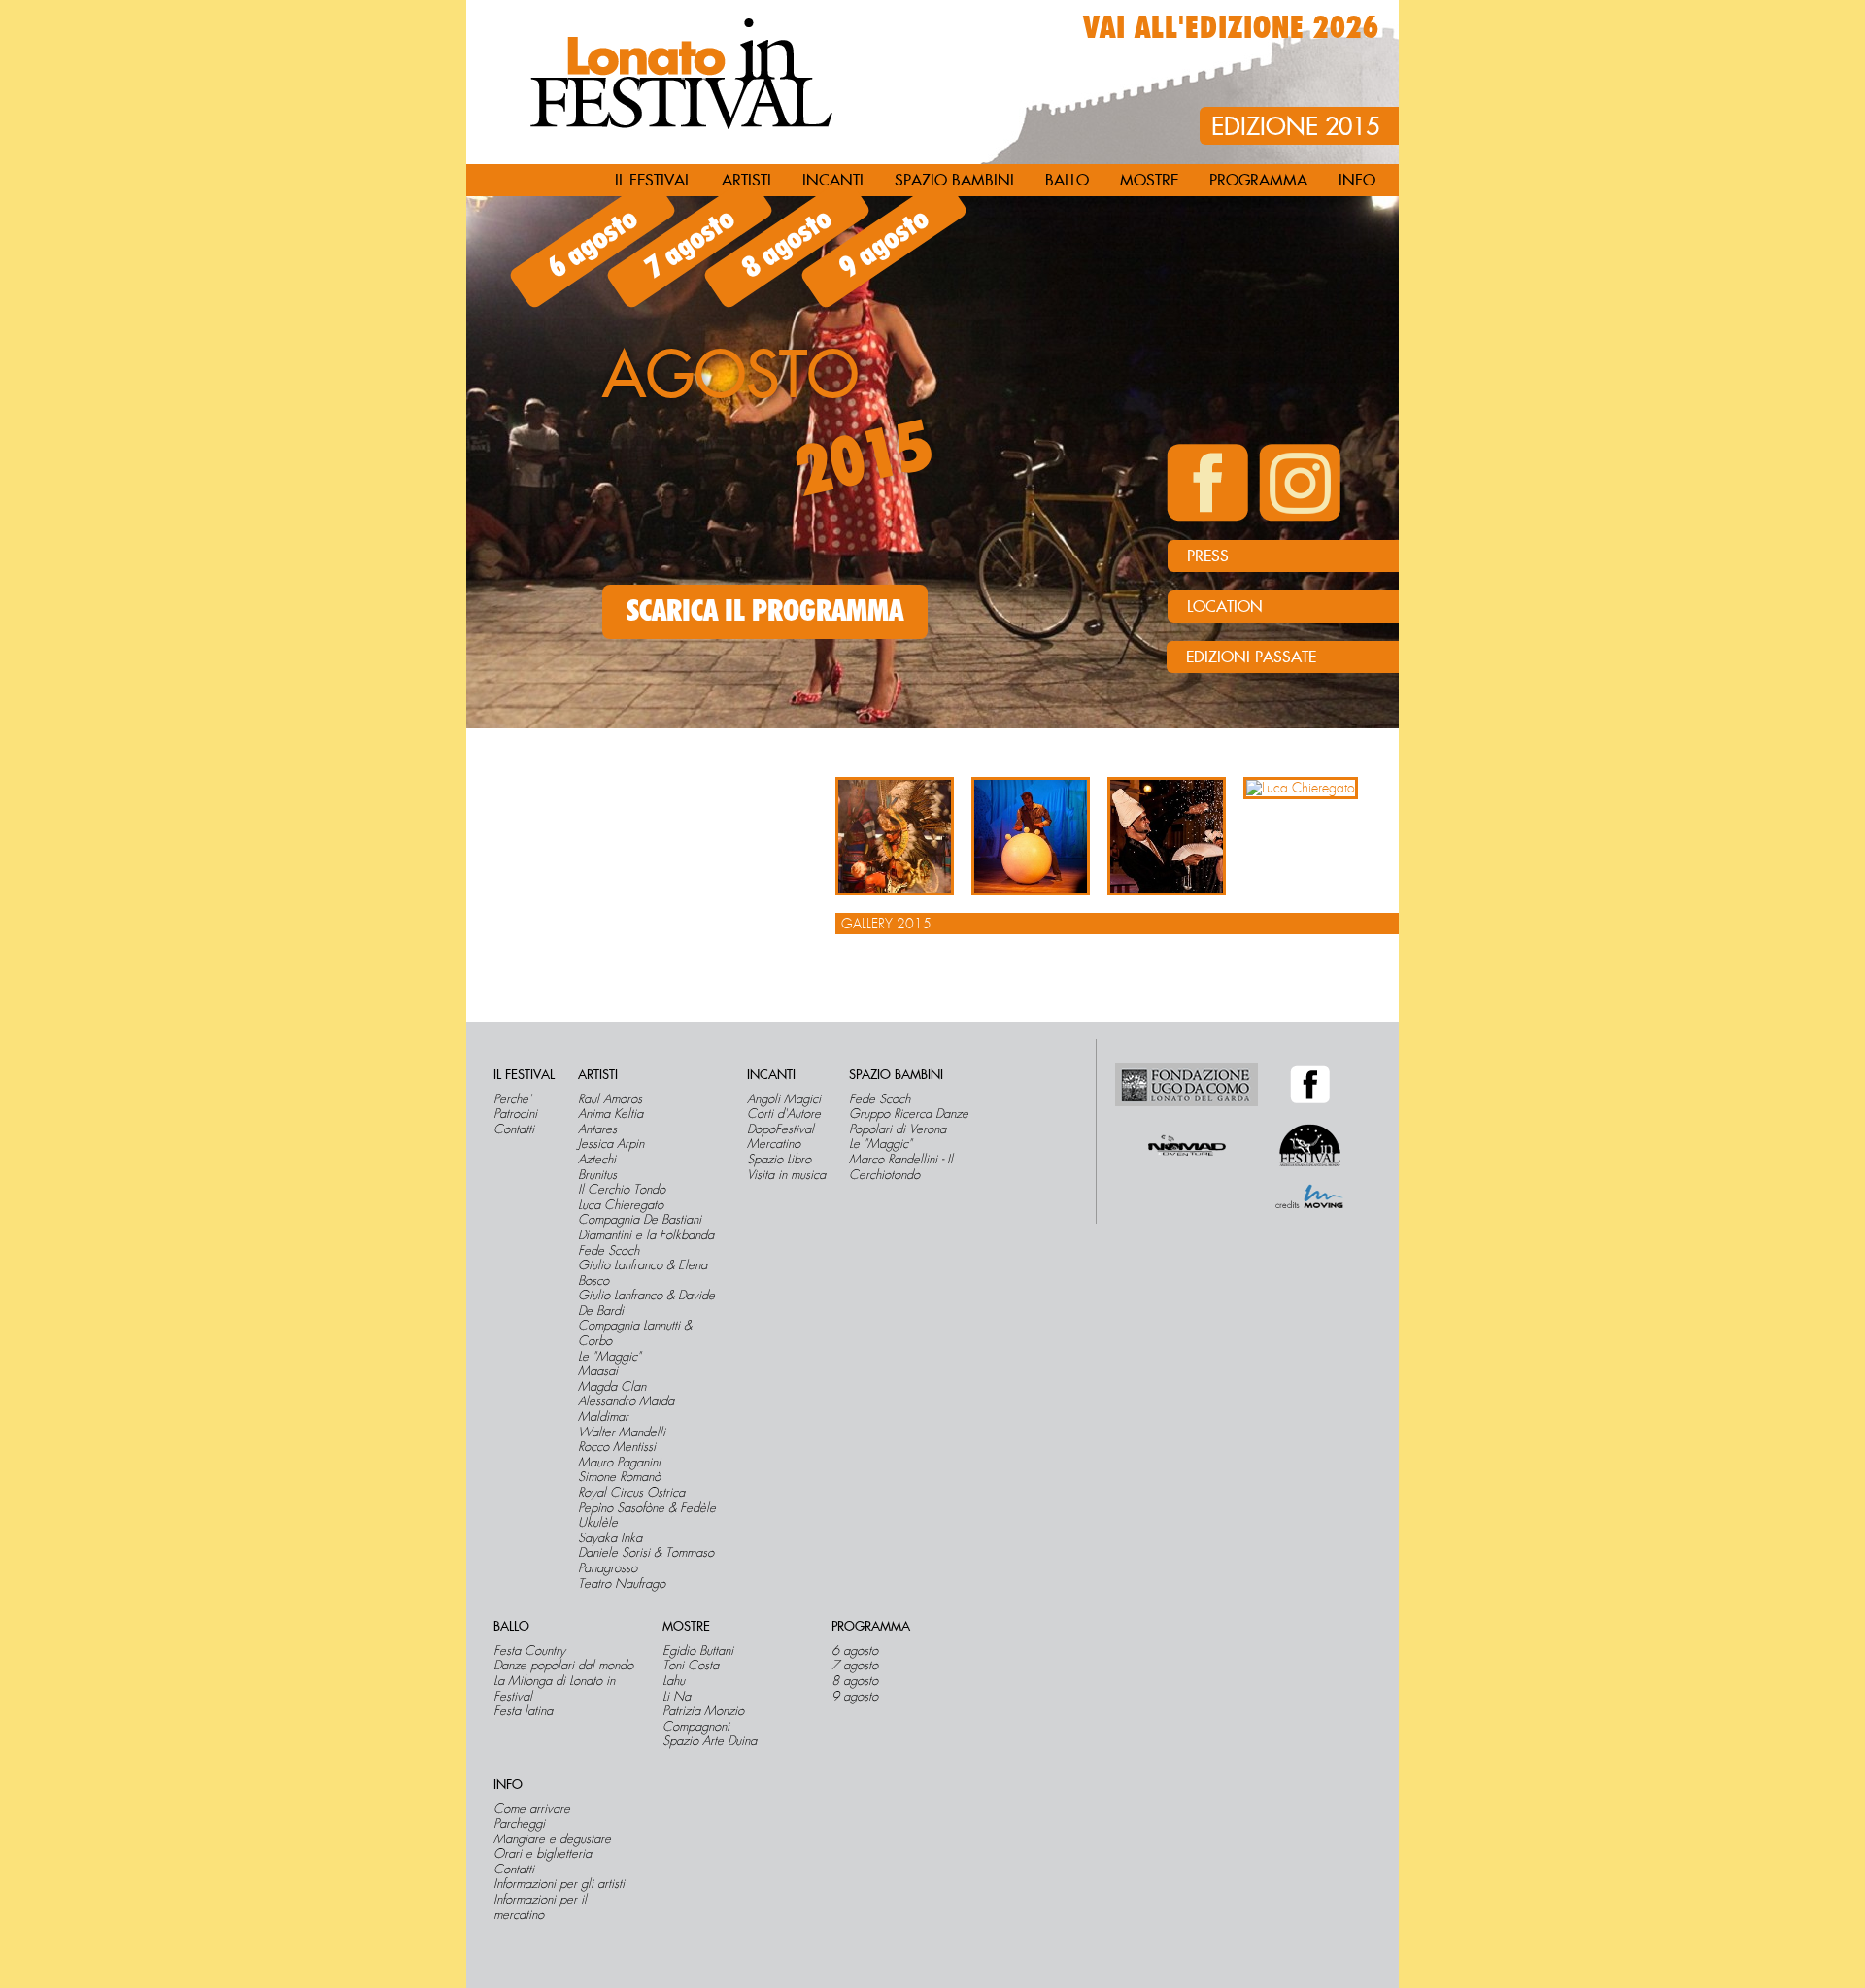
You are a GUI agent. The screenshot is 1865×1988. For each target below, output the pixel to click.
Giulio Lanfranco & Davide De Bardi (646, 1303)
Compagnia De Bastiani (640, 1220)
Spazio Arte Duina (710, 1741)
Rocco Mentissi (617, 1447)
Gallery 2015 (886, 924)
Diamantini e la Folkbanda (646, 1235)
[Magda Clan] (1031, 836)
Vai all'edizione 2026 (1231, 28)
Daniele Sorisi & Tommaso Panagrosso (646, 1560)
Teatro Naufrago (622, 1584)
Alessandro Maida (626, 1401)
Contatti (514, 1129)
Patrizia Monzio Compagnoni (703, 1718)
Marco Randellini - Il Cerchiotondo (901, 1167)
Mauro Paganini (619, 1463)
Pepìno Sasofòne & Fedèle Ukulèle (647, 1516)
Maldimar (603, 1417)
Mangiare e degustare (552, 1839)
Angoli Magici (784, 1099)
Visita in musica (786, 1175)
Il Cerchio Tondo (622, 1190)
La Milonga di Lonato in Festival (554, 1688)
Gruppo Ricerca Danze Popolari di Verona (909, 1121)
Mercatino (774, 1144)
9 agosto (884, 244)
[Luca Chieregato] (1301, 788)
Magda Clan (612, 1387)
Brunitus (597, 1175)
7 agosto (690, 244)
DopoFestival (780, 1129)
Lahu (674, 1681)
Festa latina (523, 1711)
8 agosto (787, 244)
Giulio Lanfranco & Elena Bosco (643, 1273)
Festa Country (529, 1651)
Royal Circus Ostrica (631, 1493)
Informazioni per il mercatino (540, 1907)
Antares (597, 1129)
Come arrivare (532, 1809)
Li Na (677, 1697)
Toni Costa (691, 1666)
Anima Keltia (610, 1114)
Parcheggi (519, 1824)
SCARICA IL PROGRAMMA (765, 612)
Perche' (512, 1099)
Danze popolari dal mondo (563, 1666)
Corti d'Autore (784, 1114)
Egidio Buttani (698, 1651)
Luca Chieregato (621, 1205)
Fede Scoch (609, 1251)
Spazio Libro (779, 1160)
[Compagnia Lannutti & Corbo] (1167, 836)
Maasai (598, 1371)
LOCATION (1225, 607)
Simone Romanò (619, 1477)
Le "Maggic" (610, 1357)
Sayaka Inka (610, 1538)
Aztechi (597, 1160)
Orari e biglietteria (543, 1854)
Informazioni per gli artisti (559, 1884)
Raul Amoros (610, 1099)
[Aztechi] (895, 836)
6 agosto (593, 244)
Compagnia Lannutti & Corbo (635, 1333)
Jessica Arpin (611, 1144)
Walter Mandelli (622, 1432)
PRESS (1208, 556)
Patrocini (515, 1114)
